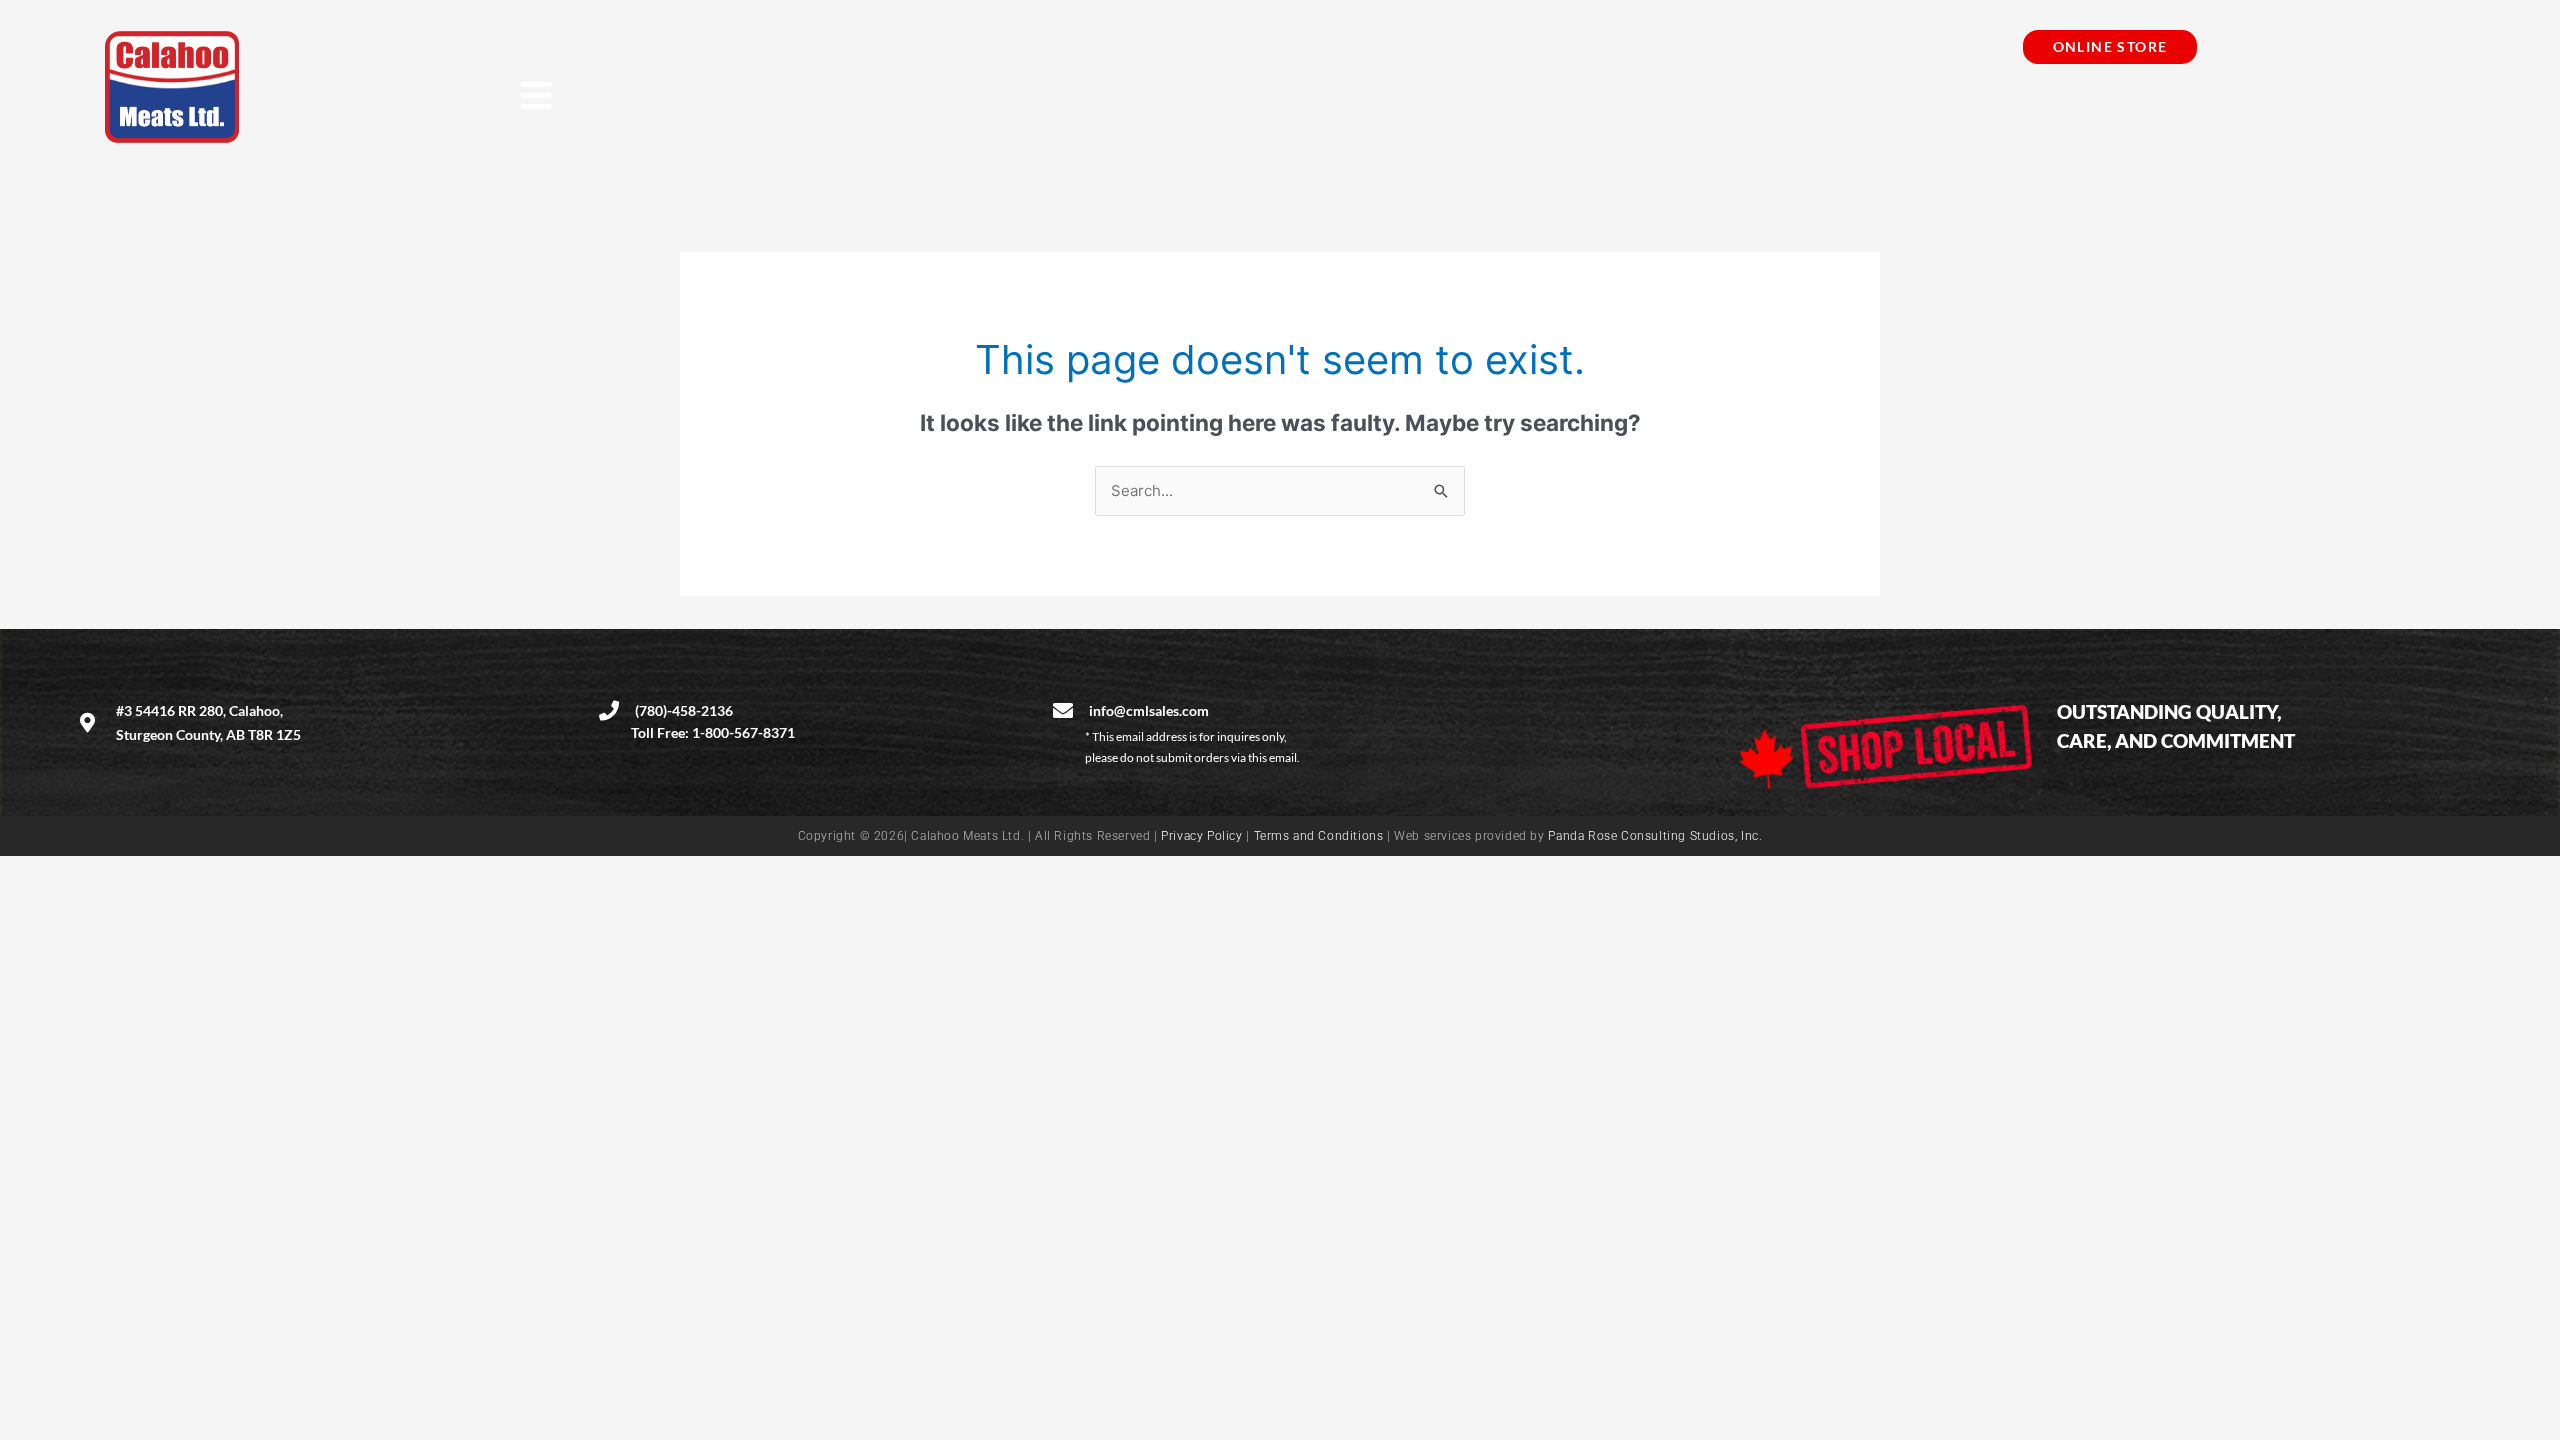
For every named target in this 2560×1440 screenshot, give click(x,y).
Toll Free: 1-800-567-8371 (713, 732)
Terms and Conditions (1319, 836)
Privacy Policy (1201, 836)
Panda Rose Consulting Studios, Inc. (1655, 836)
